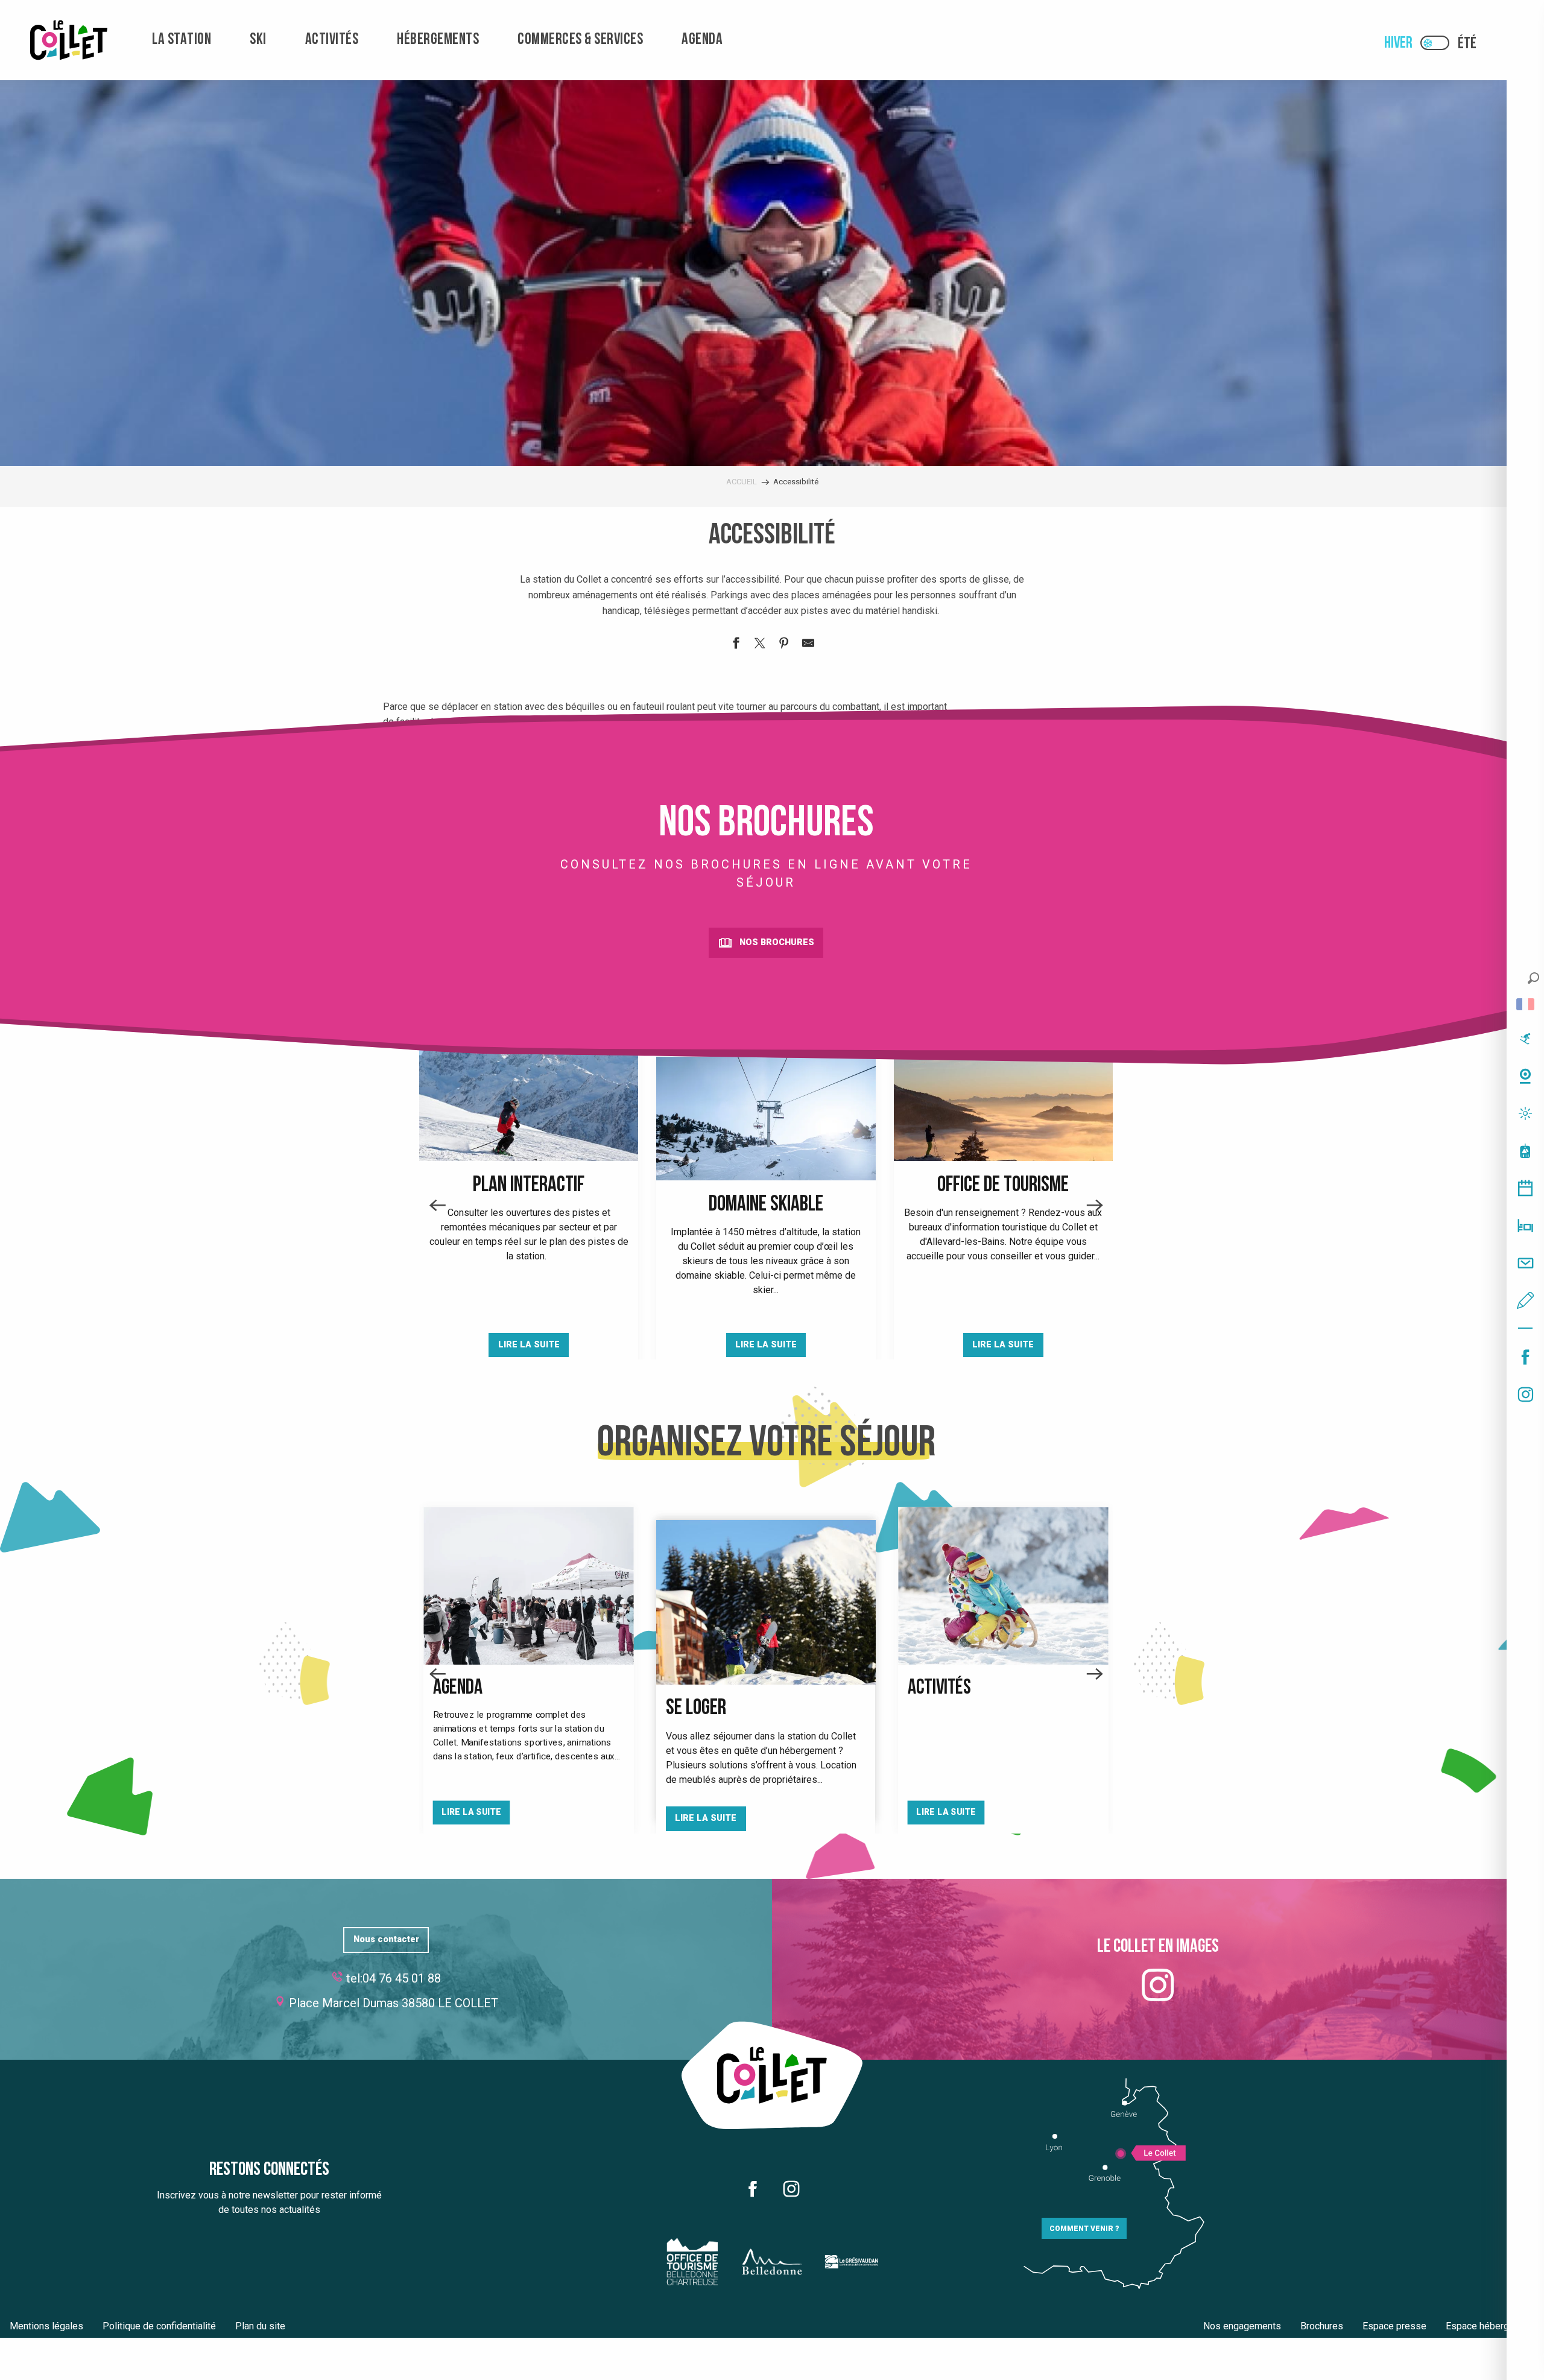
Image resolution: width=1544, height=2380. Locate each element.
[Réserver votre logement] (1525, 1226)
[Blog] (1525, 1300)
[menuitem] (69, 40)
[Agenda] (1525, 1188)
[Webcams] (1525, 1076)
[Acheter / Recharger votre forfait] (1525, 1151)
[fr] (1525, 1004)
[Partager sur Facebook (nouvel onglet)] (736, 645)
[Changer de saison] (1439, 43)
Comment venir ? (1084, 2229)
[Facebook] (1525, 1357)
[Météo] (1525, 1113)
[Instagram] (1525, 1394)
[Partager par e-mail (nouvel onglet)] (808, 645)
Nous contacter (386, 1939)
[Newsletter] (1525, 1263)
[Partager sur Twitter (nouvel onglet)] (760, 645)
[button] (1533, 978)
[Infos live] (1525, 1039)
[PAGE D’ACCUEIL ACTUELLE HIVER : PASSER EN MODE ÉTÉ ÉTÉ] (1435, 43)
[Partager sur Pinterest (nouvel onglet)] (784, 645)
